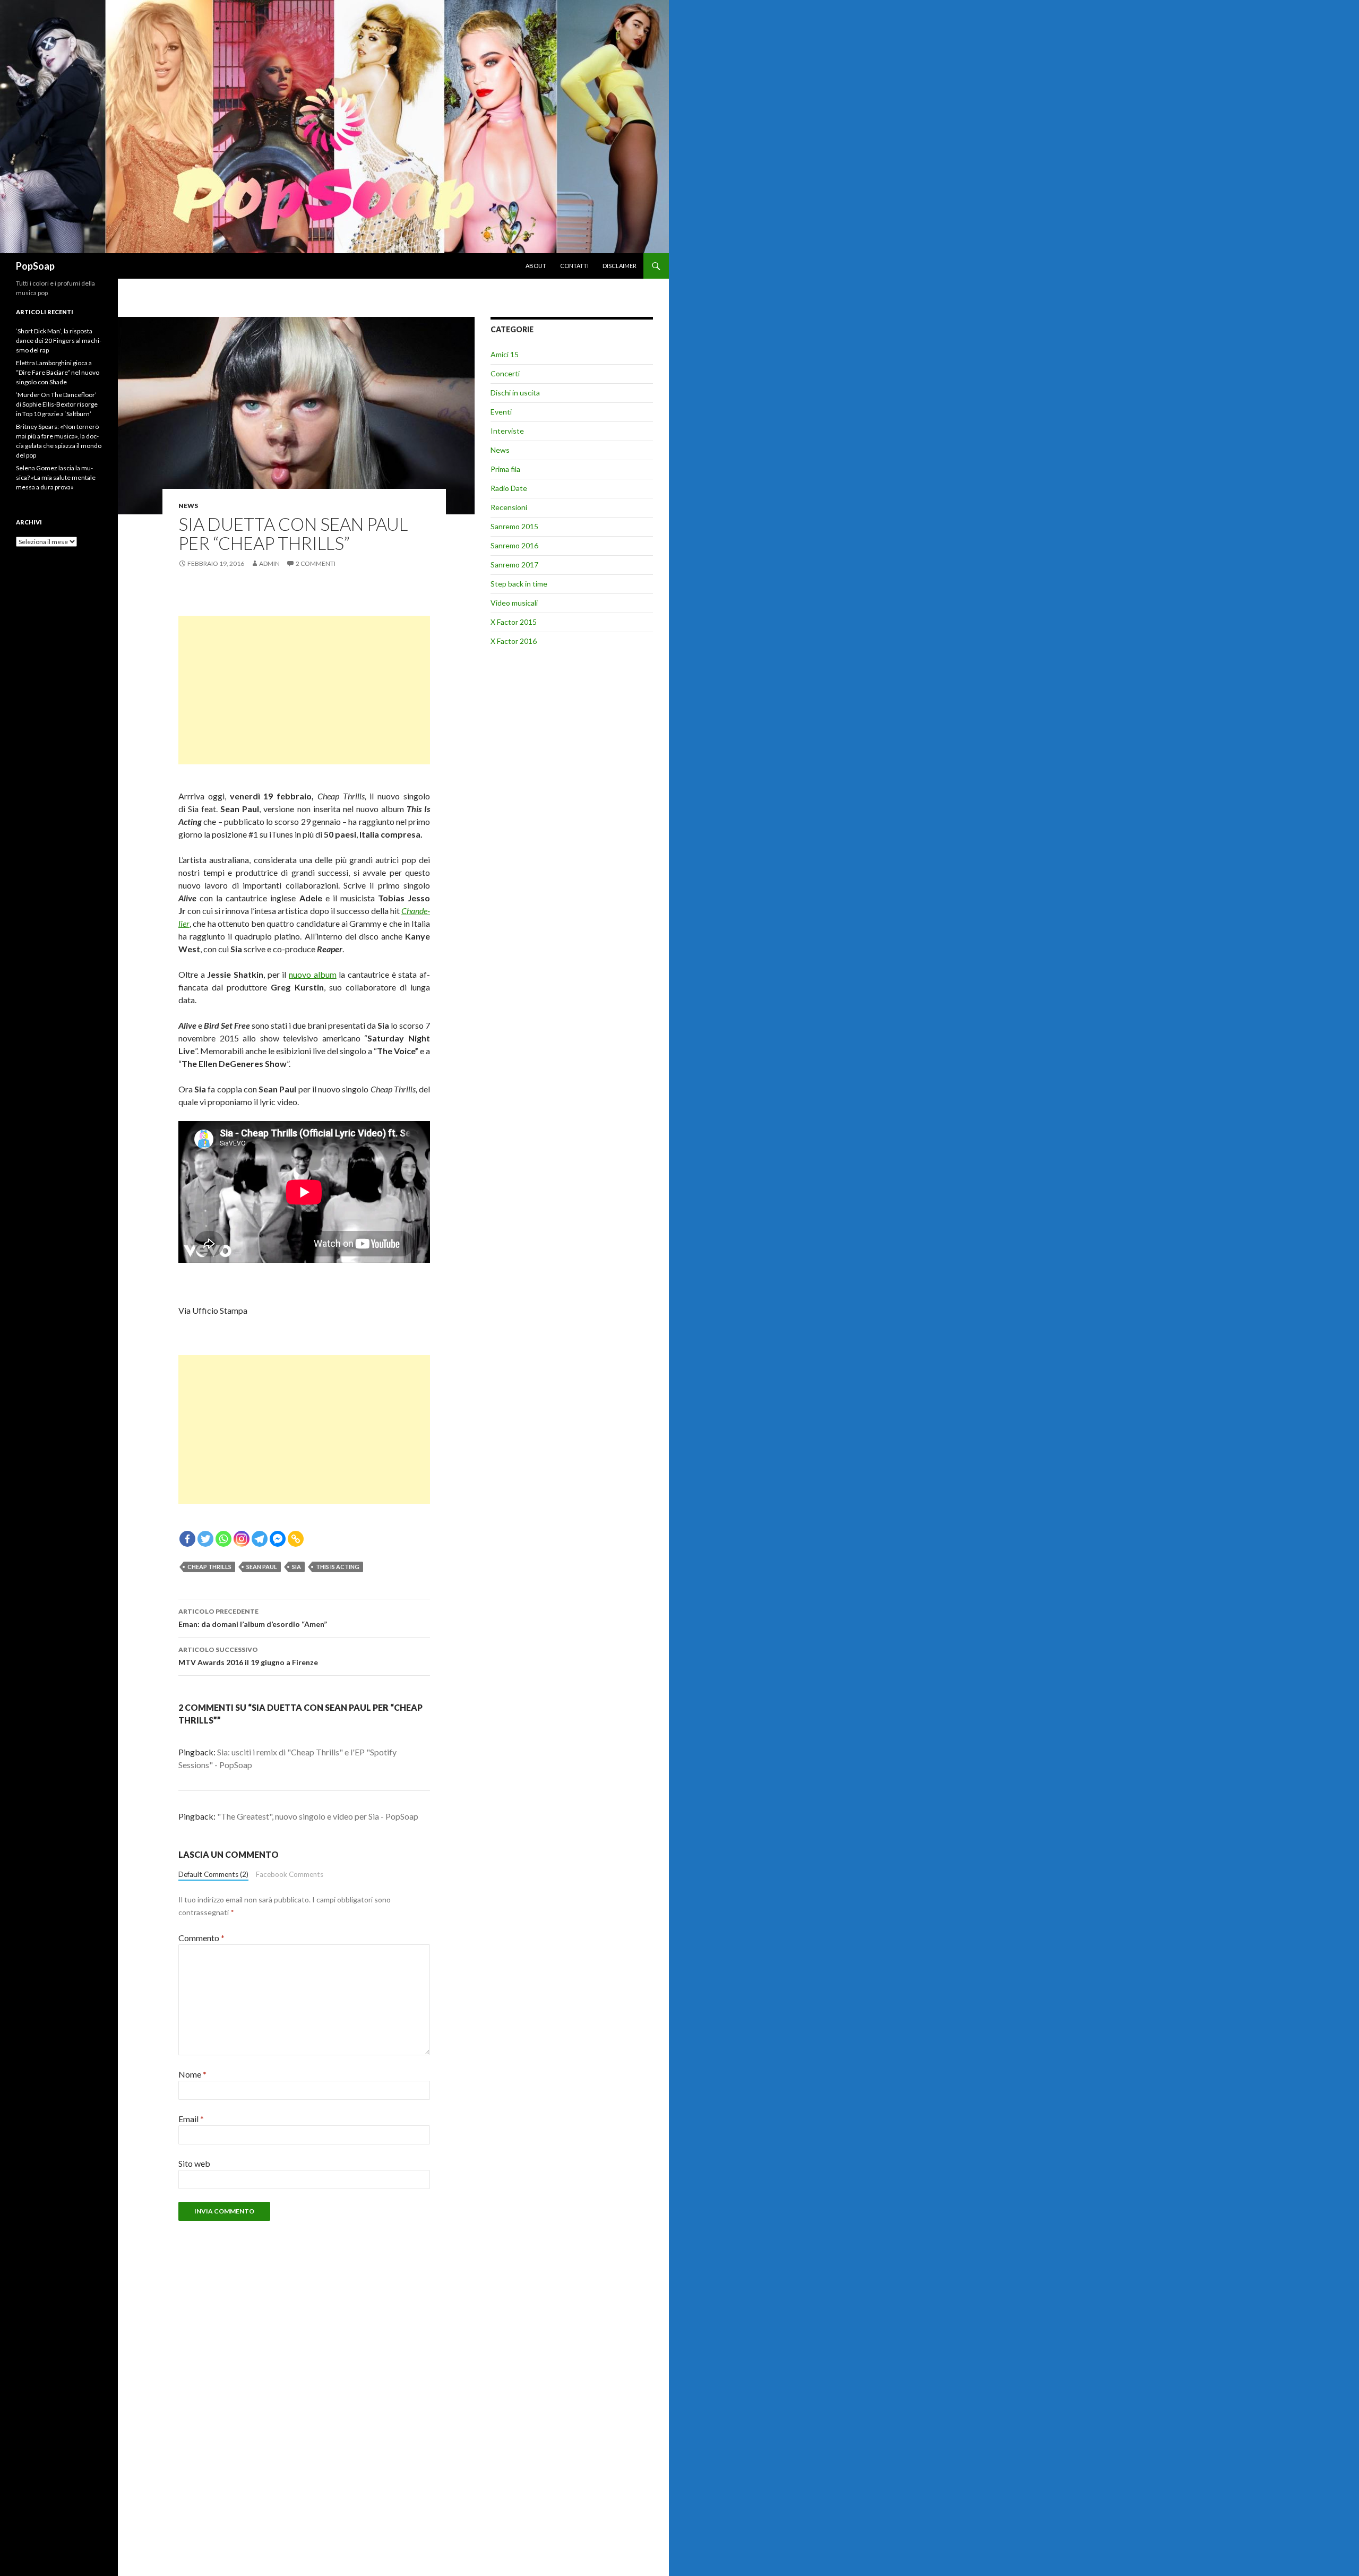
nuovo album (313, 974)
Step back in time (519, 584)
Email (191, 2119)
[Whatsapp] (223, 1539)
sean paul (262, 1567)
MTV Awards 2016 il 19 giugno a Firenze (248, 1656)
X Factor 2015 (514, 622)
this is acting (338, 1567)
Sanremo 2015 (514, 526)
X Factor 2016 (514, 641)
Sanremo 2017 (514, 565)
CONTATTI (574, 266)
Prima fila (505, 469)
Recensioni (509, 507)
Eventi (501, 412)
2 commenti (316, 563)
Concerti (505, 373)
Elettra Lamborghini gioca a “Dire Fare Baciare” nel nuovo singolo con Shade (58, 372)
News (188, 506)
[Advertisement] (304, 690)
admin (269, 563)
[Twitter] (205, 1539)
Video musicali (514, 603)
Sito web (194, 2163)
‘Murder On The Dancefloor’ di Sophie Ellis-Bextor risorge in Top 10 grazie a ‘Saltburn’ (57, 404)
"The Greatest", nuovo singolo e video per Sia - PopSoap (318, 1816)
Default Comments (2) (213, 1874)
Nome (192, 2074)
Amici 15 (505, 354)
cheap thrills (209, 1567)
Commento (201, 1938)
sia (296, 1567)
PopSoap (35, 266)
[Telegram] (260, 1539)
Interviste (507, 431)
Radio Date (509, 488)
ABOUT (536, 266)
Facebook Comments (290, 1874)
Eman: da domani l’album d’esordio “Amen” (253, 1618)
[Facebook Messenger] (278, 1539)
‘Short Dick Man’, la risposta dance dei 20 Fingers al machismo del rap (59, 341)
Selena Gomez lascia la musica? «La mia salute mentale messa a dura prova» (56, 477)
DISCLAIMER (620, 266)
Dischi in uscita (515, 393)
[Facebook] (187, 1539)
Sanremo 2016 (514, 545)
